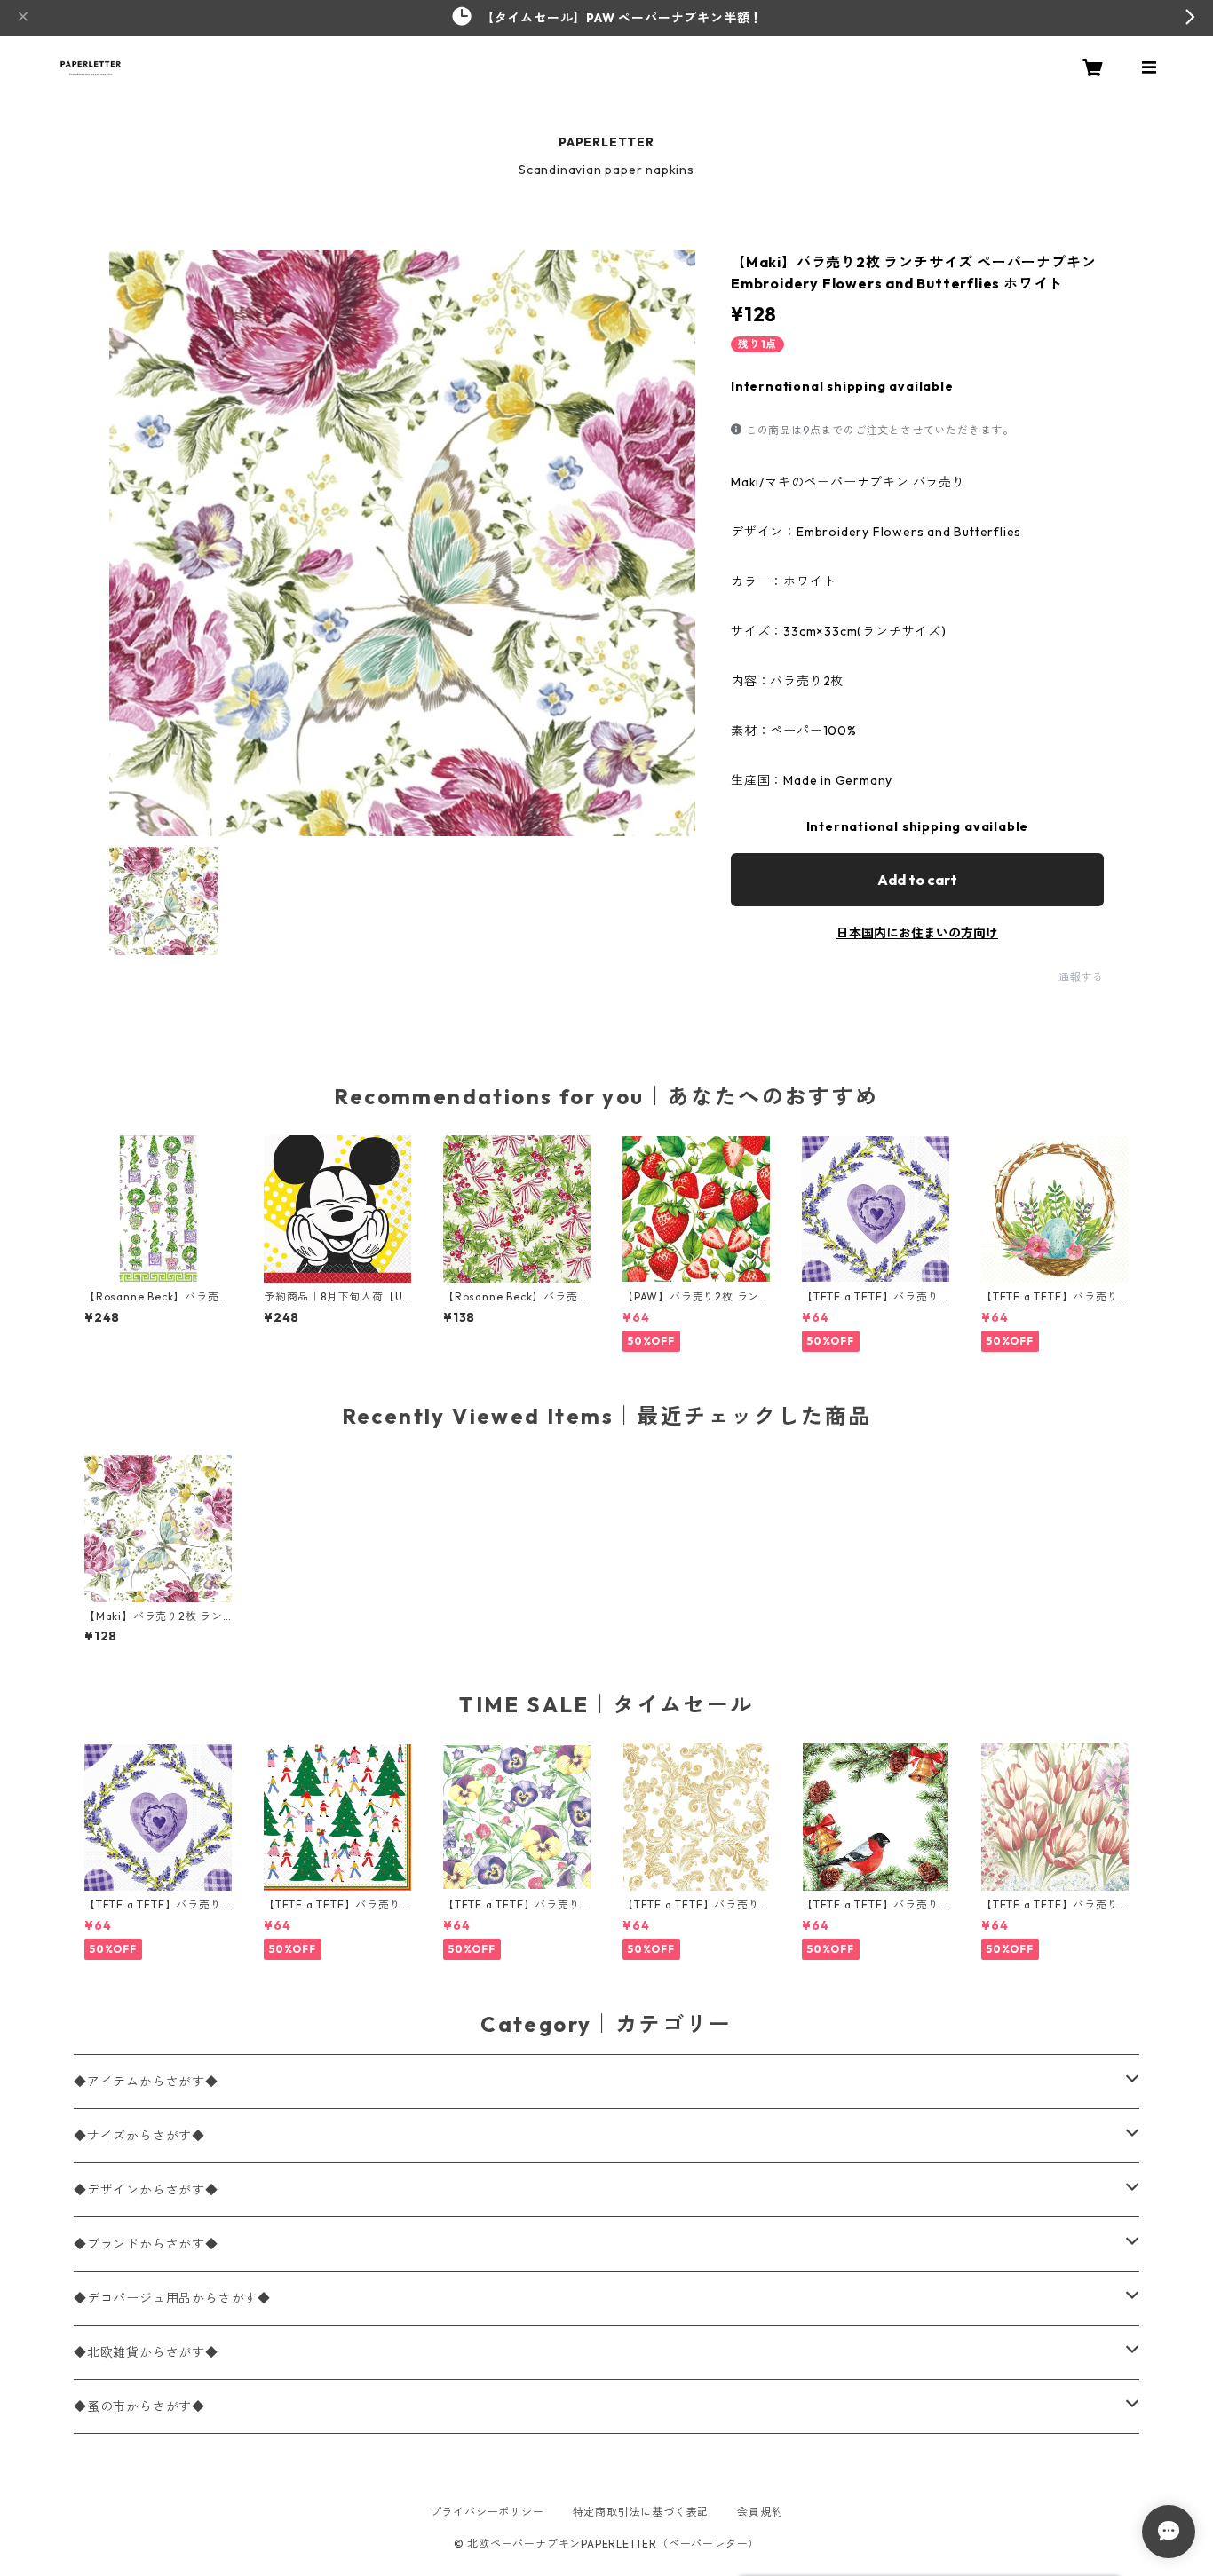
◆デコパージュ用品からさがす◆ (172, 2298)
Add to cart (917, 880)
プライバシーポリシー (488, 2512)
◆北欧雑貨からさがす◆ (146, 2352)
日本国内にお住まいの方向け (917, 933)
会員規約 (760, 2512)
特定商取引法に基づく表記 (641, 2512)
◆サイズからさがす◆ (139, 2136)
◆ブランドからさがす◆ (146, 2244)
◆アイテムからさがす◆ (146, 2082)
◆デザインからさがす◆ (146, 2190)
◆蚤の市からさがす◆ (139, 2406)
